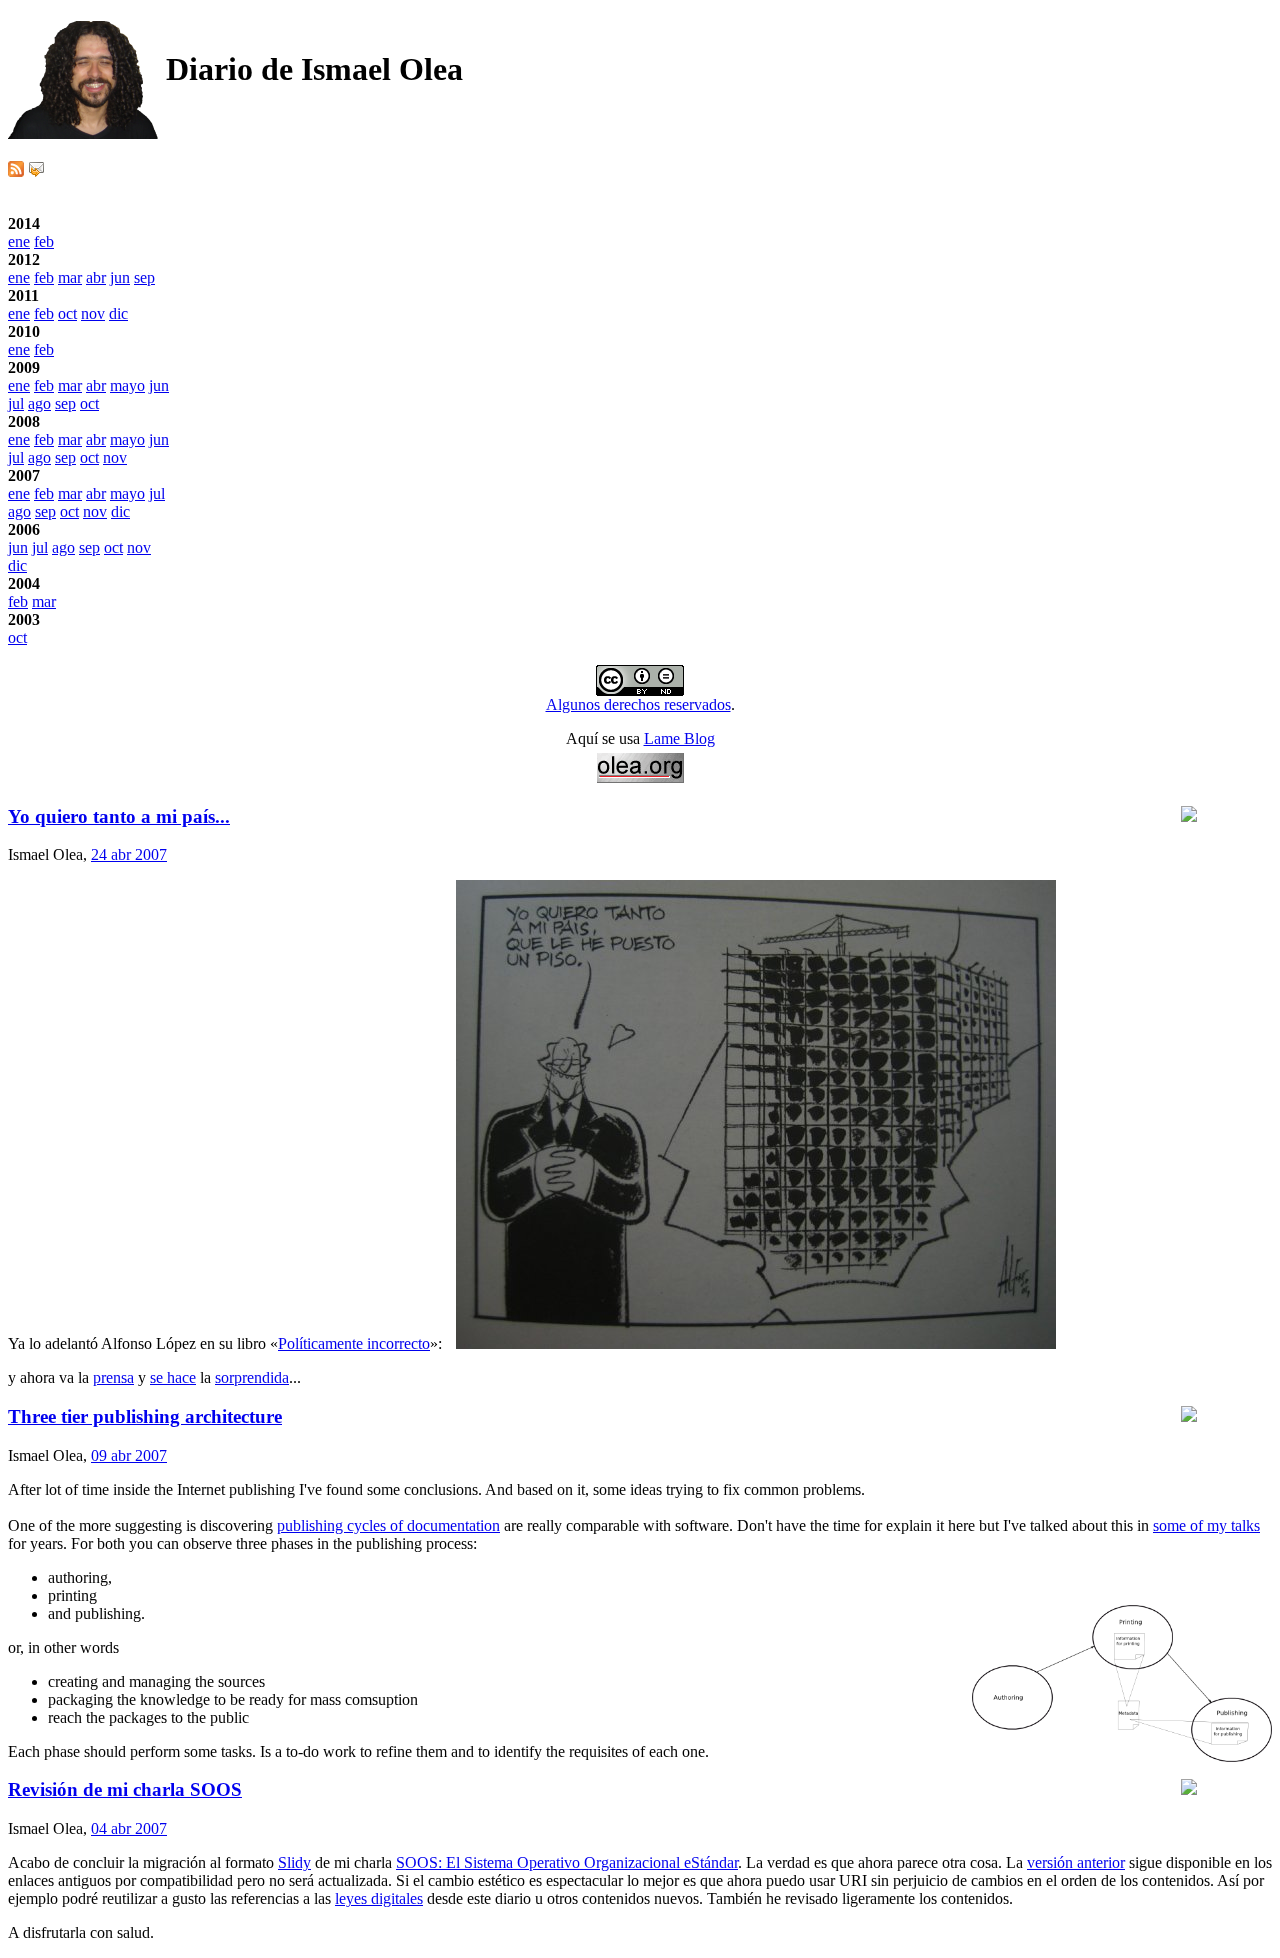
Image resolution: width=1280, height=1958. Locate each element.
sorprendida (252, 1377)
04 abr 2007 (129, 1828)
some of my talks (1206, 1525)
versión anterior (1076, 1862)
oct (67, 313)
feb (44, 241)
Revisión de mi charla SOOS (125, 1789)
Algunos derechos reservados (638, 704)
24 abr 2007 (129, 854)
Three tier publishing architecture (145, 1416)
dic (118, 313)
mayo (127, 385)
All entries (40, 655)
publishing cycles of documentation (388, 1525)
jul (16, 403)
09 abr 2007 (129, 1455)
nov (93, 313)
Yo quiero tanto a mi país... (119, 816)
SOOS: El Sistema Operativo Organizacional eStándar (567, 1862)
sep (144, 277)
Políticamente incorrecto (354, 1343)
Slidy (294, 1862)
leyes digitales (379, 1898)
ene (19, 241)
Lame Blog (679, 738)
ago (39, 403)
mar (70, 277)
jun (120, 277)
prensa (113, 1377)
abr (96, 277)
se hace (173, 1377)
